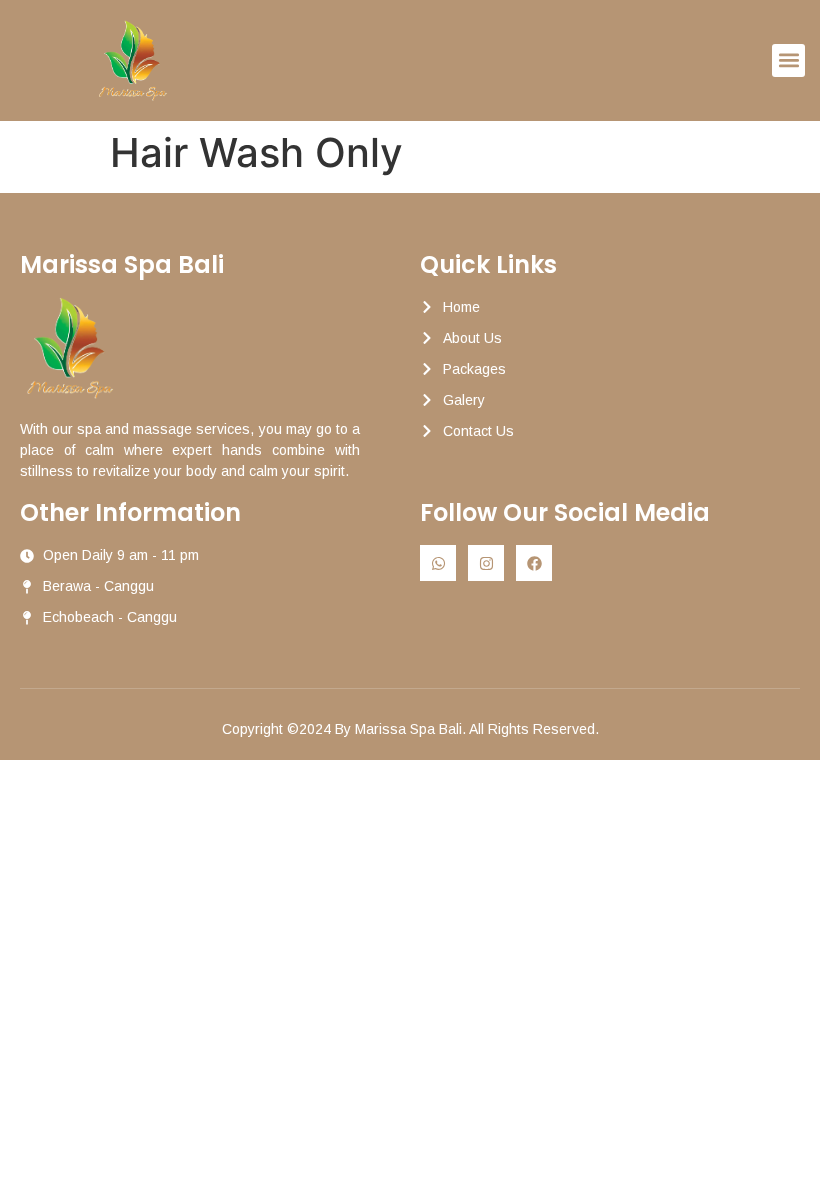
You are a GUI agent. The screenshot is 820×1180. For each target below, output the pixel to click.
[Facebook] (534, 563)
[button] (788, 60)
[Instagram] (486, 563)
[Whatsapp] (438, 563)
